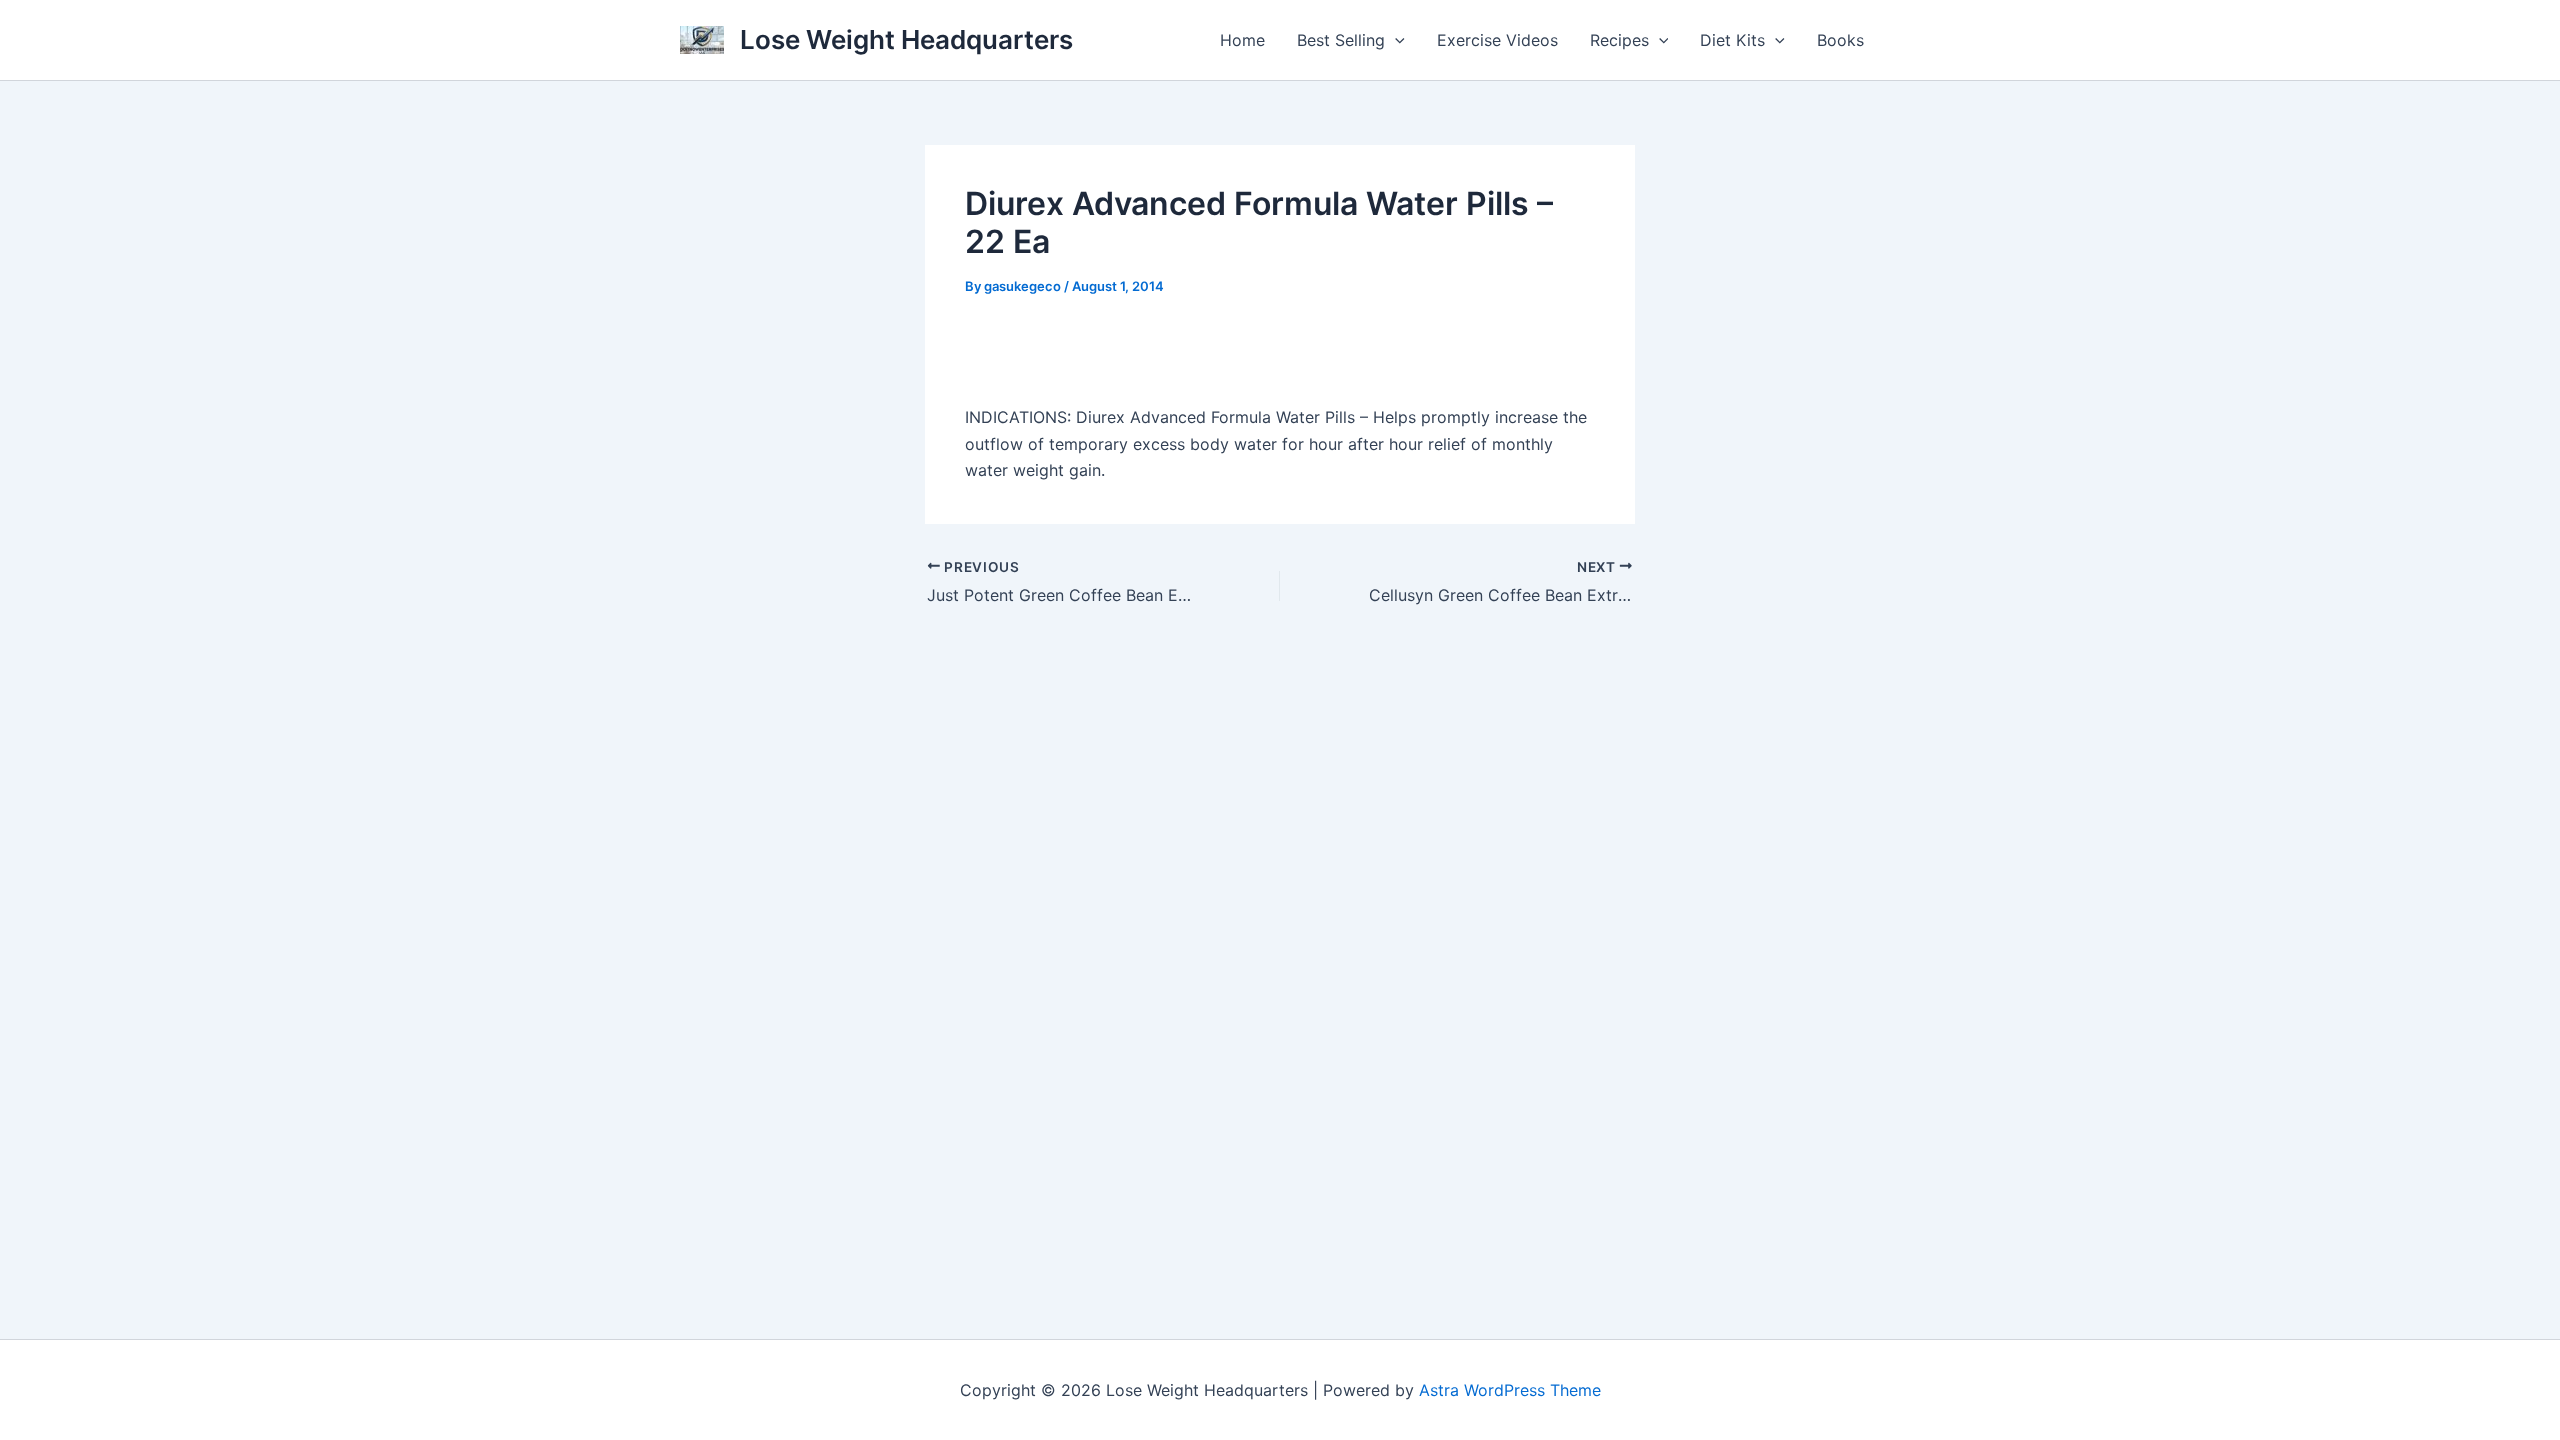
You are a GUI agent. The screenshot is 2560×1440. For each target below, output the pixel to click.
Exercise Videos (1497, 40)
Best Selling (1341, 40)
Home (1242, 40)
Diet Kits (1732, 40)
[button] (1395, 40)
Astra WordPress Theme (1510, 1390)
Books (1840, 40)
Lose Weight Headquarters (906, 39)
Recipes (1619, 40)
